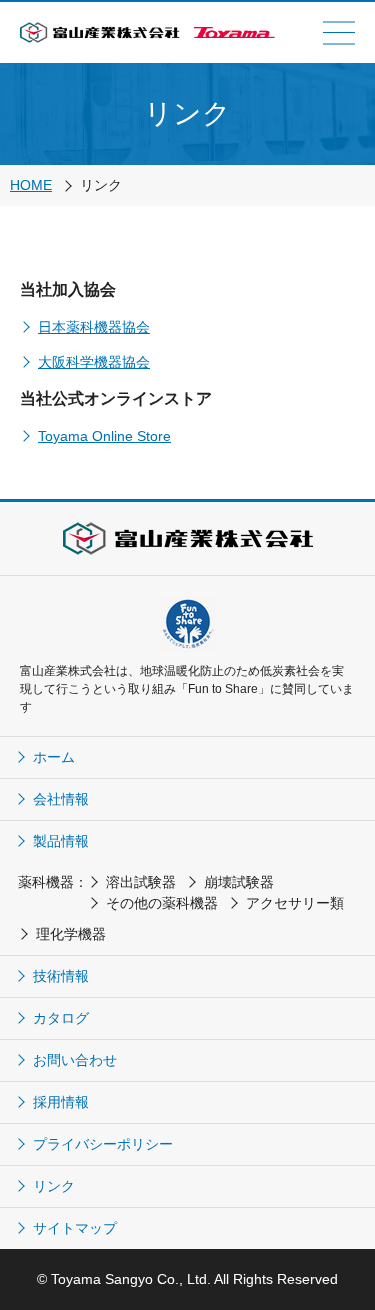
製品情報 (61, 841)
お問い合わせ (75, 1060)
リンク (54, 1186)
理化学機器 (71, 934)
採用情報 (61, 1102)
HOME (31, 185)
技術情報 (61, 976)
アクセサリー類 (295, 903)
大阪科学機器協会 (94, 362)
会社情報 (61, 799)
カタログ (61, 1018)
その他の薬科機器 (162, 903)
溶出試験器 (141, 882)
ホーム (54, 757)
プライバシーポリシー (103, 1144)
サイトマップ (75, 1228)
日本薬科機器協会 (94, 327)
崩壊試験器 (239, 882)
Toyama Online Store (104, 436)
